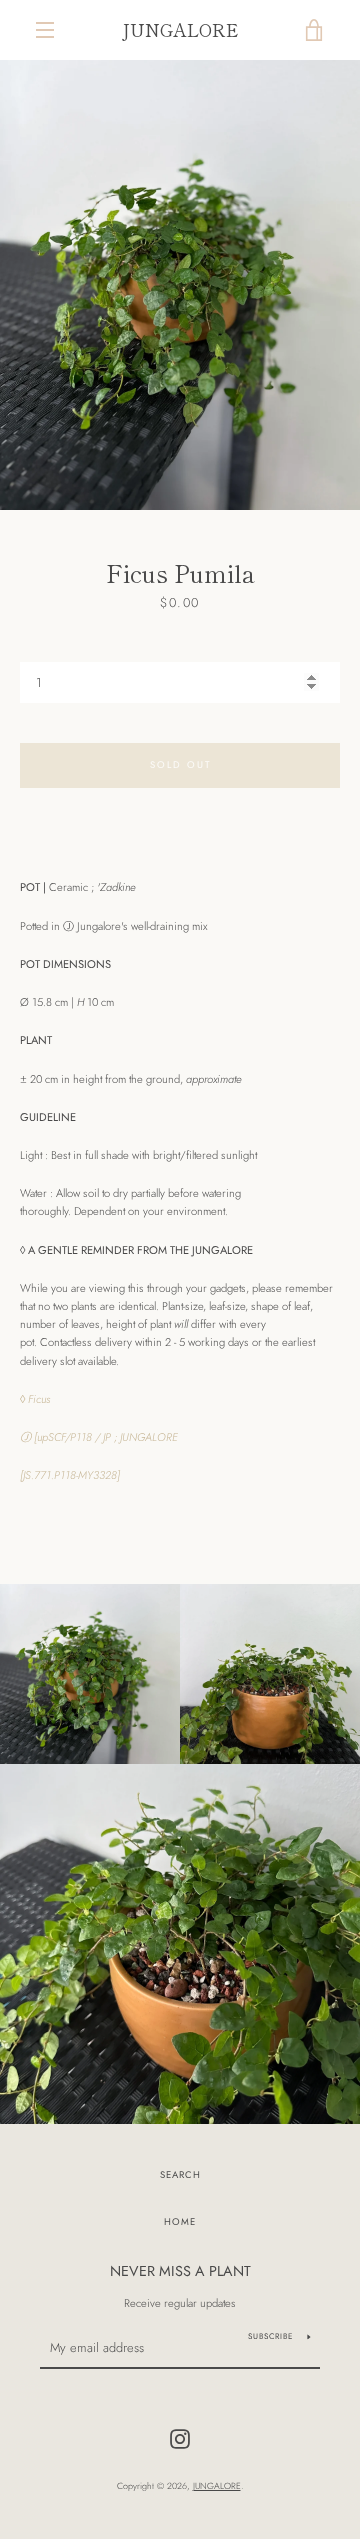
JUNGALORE (180, 29)
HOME (180, 2222)
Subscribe (270, 2336)
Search (180, 2175)
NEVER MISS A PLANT (180, 2271)
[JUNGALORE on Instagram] (180, 2438)
